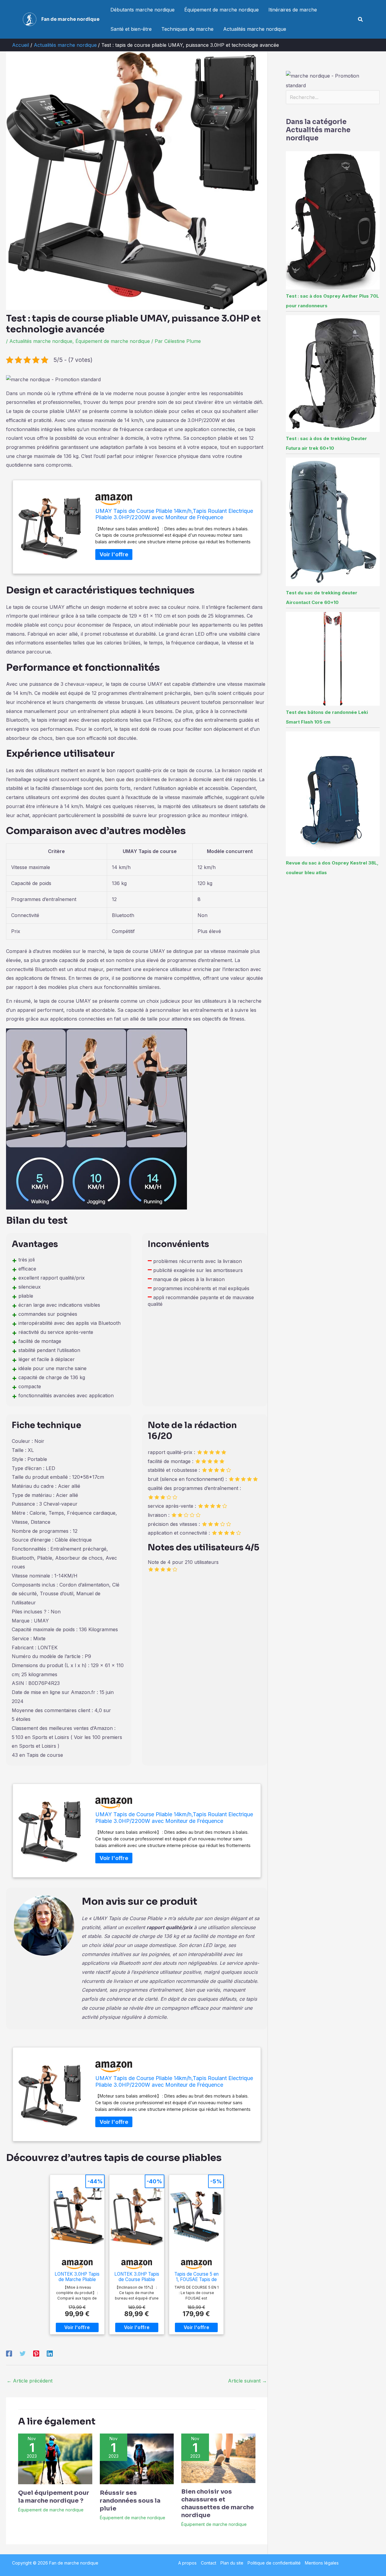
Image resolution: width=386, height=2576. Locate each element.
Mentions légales (322, 2563)
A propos (187, 2563)
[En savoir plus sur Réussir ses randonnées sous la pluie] (137, 2458)
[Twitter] (23, 2354)
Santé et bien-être (131, 29)
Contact (209, 2563)
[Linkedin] (50, 2354)
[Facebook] (9, 2354)
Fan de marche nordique (70, 19)
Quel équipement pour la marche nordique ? (54, 2497)
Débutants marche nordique (142, 10)
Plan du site (232, 2563)
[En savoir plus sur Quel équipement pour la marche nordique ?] (55, 2458)
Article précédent (30, 2381)
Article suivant (247, 2381)
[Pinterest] (36, 2354)
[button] (361, 19)
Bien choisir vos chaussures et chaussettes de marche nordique (218, 2503)
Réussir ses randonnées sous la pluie (130, 2501)
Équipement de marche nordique (221, 10)
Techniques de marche (187, 29)
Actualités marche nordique (255, 29)
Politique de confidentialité (274, 2563)
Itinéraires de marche (293, 10)
